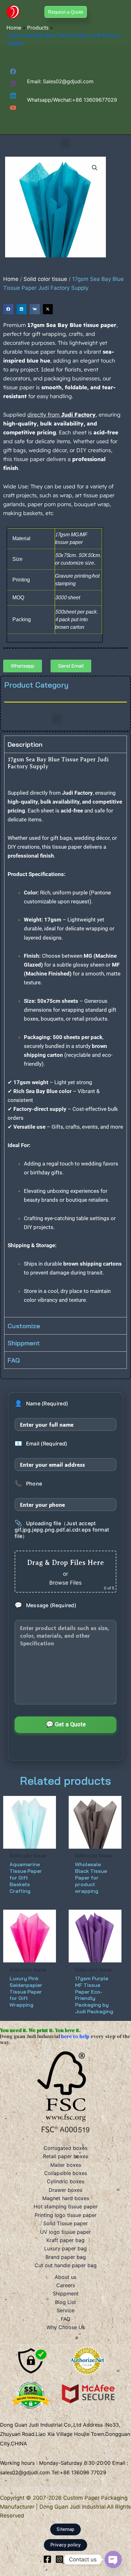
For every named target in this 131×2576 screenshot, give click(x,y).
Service (65, 2310)
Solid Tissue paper (65, 2223)
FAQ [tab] (14, 1360)
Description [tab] (25, 744)
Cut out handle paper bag (66, 2265)
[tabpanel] (65, 1035)
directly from (62, 415)
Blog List (65, 2302)
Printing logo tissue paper (66, 2215)
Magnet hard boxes (66, 2198)
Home (11, 279)
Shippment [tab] (24, 1343)
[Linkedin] (13, 96)
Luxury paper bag (65, 2248)
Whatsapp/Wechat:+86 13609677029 (72, 100)
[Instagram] (13, 84)
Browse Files (65, 1583)
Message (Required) (45, 1605)
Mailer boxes (66, 2165)
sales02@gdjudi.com (26, 2472)
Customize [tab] (24, 1326)
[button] (66, 12)
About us (65, 2277)
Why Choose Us (66, 2327)
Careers (66, 2285)
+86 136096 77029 (83, 2472)
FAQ (65, 2319)
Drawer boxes (65, 2190)
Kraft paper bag (65, 2240)
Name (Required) (41, 1404)
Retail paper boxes (65, 2156)
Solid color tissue (45, 279)
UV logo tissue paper (65, 2232)
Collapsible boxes (66, 2173)
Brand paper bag (66, 2257)
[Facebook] (13, 71)
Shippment (66, 2294)
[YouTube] (13, 108)
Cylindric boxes (65, 2181)
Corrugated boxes (65, 2148)
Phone (28, 1484)
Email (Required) (41, 1444)
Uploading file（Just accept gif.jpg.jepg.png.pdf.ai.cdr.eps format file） (62, 1530)
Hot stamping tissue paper (66, 2206)
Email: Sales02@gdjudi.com (60, 81)
